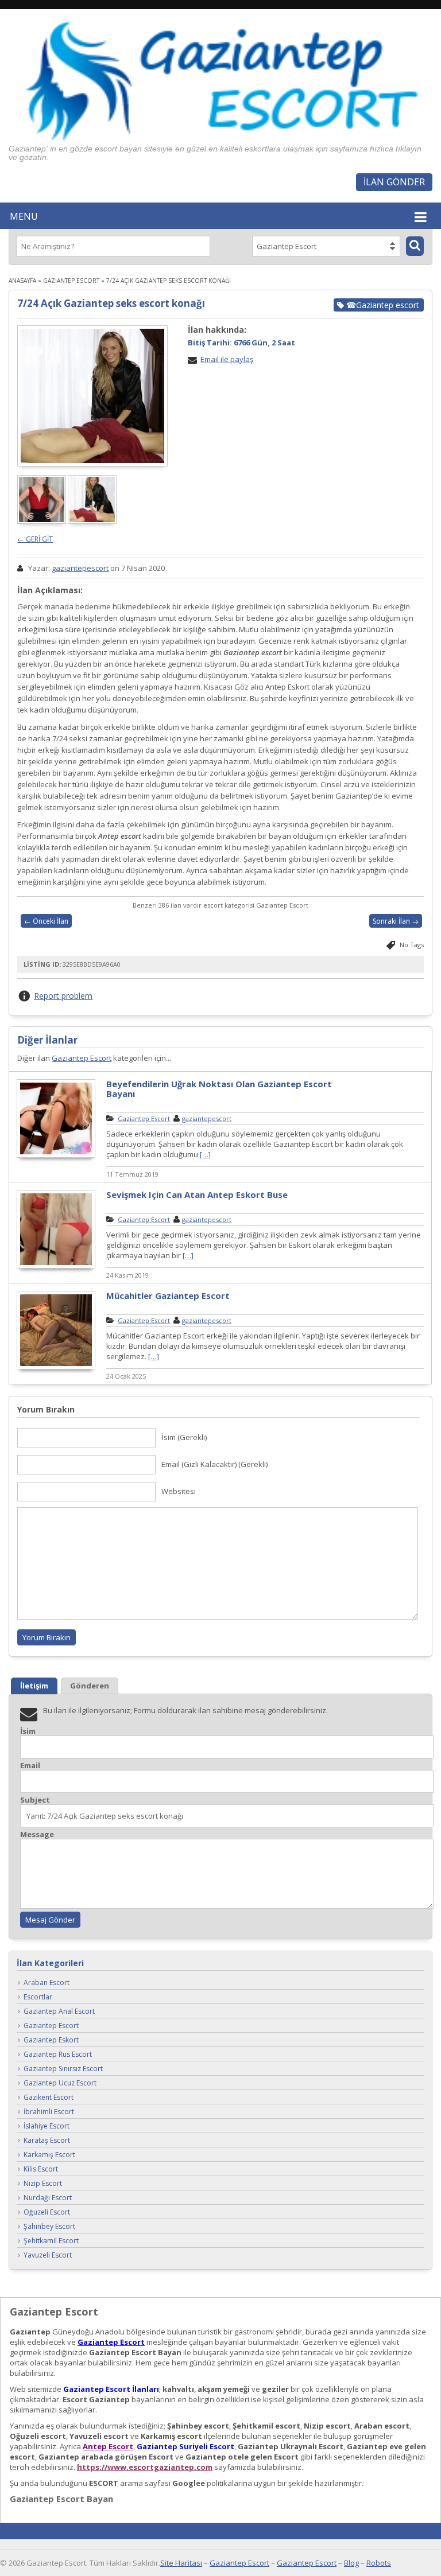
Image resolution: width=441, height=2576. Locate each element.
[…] (205, 1154)
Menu (24, 216)
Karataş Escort (47, 2141)
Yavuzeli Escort (48, 2256)
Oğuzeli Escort (47, 2213)
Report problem (63, 996)
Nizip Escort (43, 2184)
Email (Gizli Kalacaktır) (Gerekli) (214, 1464)
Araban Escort (47, 1983)
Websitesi (179, 1491)
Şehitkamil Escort (51, 2241)
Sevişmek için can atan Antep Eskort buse (197, 1194)
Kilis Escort (41, 2170)
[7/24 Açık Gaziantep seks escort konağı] (92, 396)
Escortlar (38, 1997)
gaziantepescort (80, 568)
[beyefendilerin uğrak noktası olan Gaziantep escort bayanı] (56, 1156)
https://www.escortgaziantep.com (145, 2467)
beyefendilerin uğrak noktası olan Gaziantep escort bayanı (219, 1089)
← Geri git (35, 539)
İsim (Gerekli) (184, 1437)
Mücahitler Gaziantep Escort (168, 1295)
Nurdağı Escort (48, 2198)
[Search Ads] (415, 246)
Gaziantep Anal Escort (59, 2012)
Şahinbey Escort (49, 2227)
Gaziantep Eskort (51, 2040)
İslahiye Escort (47, 2126)
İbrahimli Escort (49, 2112)
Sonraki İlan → (396, 921)
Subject (35, 1800)
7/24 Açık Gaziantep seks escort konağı (111, 303)
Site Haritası (181, 2563)
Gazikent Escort (49, 2098)
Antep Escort (108, 2446)
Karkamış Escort (49, 2155)
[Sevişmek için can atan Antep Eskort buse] (56, 1267)
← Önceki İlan (46, 921)
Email (30, 1766)
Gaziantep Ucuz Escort (60, 2083)
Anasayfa (22, 281)
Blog (351, 2563)
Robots (379, 2563)
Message (37, 1834)
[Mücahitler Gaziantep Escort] (56, 1368)
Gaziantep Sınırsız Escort (63, 2069)
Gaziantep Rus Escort (58, 2055)
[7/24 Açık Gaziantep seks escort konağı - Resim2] (93, 521)
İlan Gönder (394, 182)
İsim (28, 1731)
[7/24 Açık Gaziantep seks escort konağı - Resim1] (42, 521)
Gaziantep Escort (71, 281)
